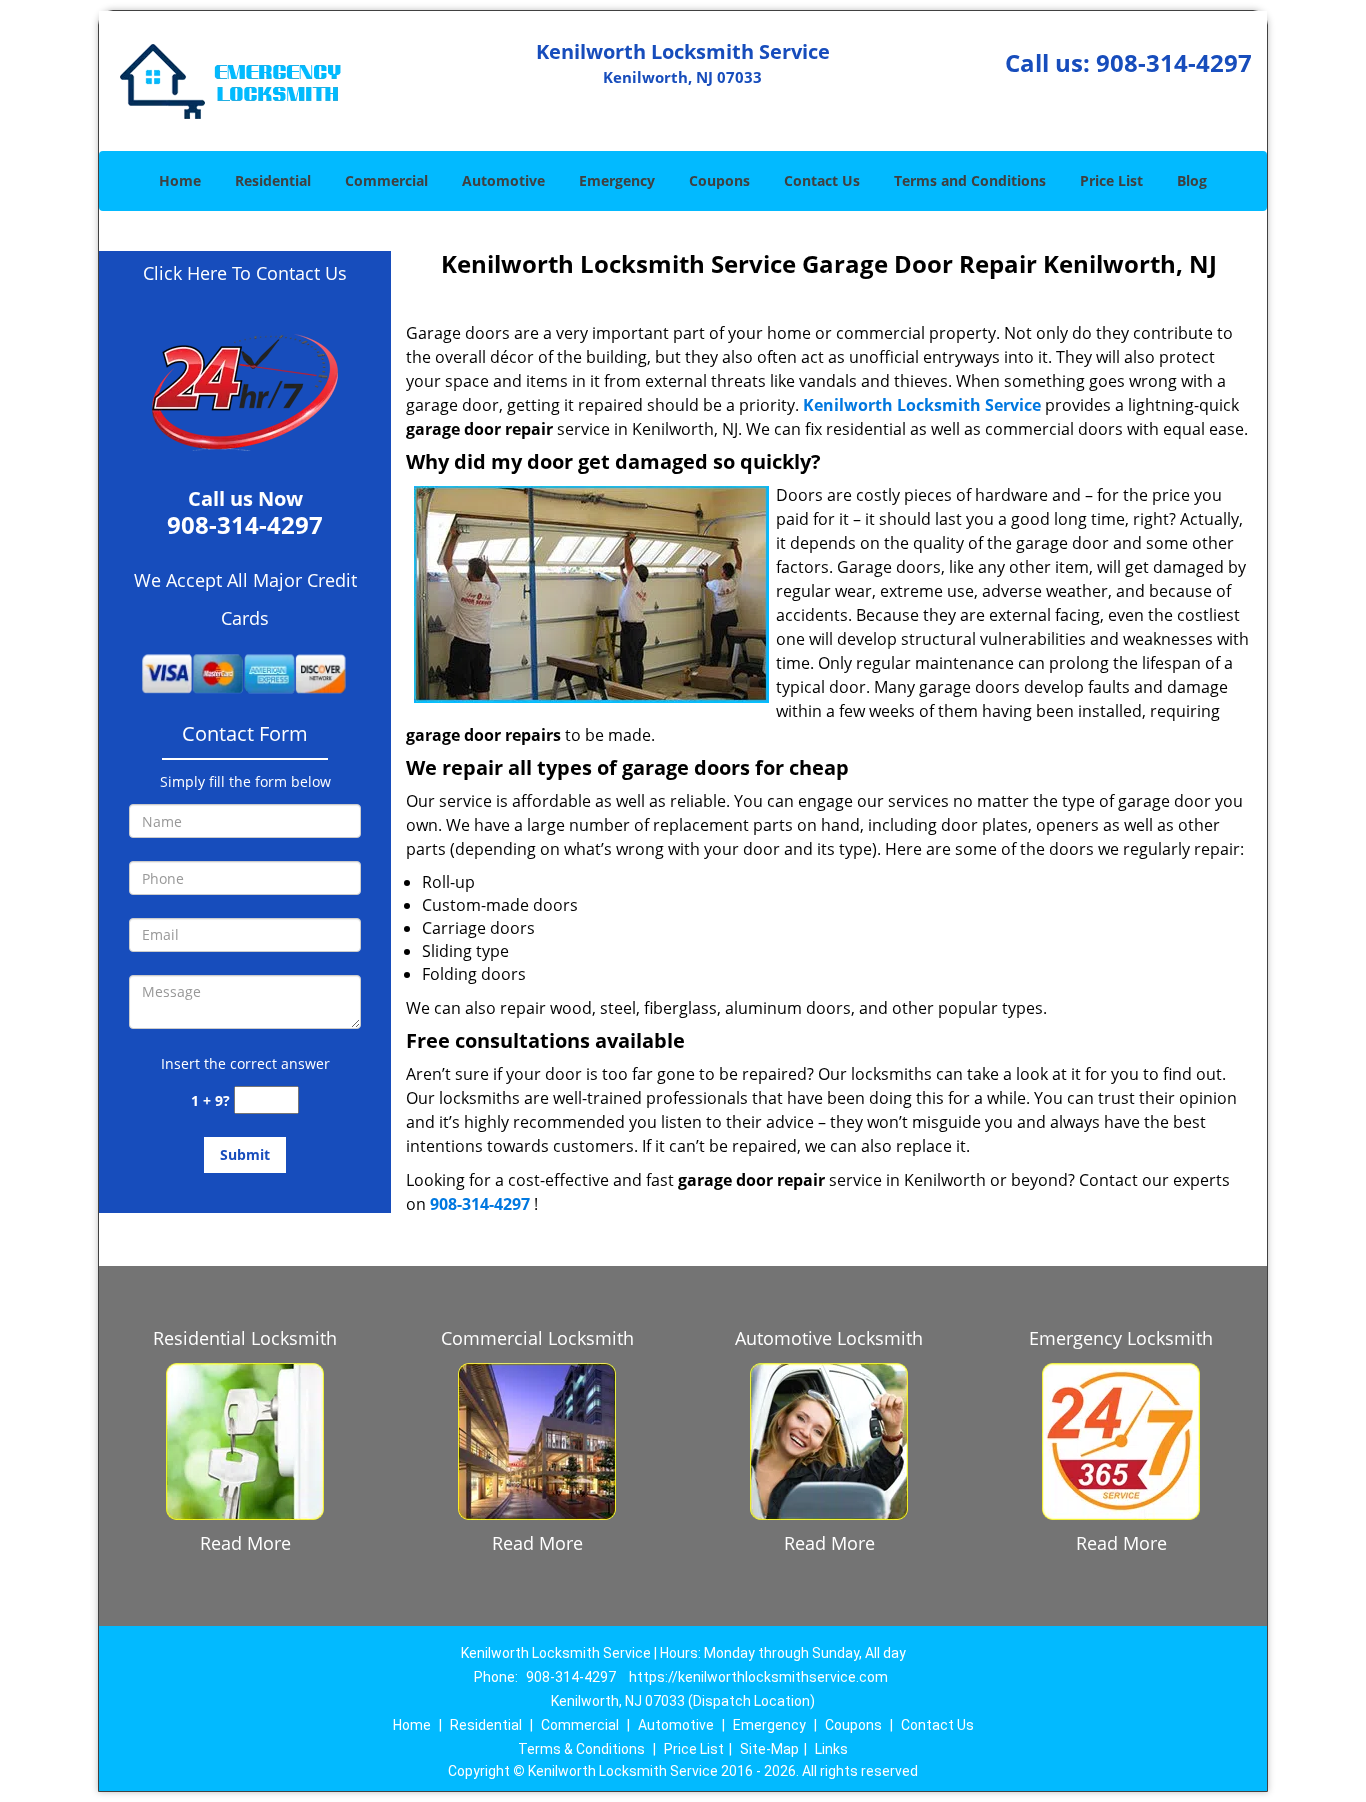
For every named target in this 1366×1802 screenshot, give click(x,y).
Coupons (719, 180)
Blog (1192, 180)
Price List (1111, 180)
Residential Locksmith (245, 1338)
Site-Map (769, 1749)
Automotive (503, 180)
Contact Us (822, 180)
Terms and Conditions (970, 180)
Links (831, 1749)
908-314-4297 (1174, 62)
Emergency (617, 180)
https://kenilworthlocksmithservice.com (758, 1677)
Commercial (386, 180)
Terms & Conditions (581, 1749)
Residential (273, 180)
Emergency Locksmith (1121, 1338)
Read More (245, 1543)
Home (180, 180)
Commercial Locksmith (537, 1338)
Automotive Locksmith (829, 1338)
